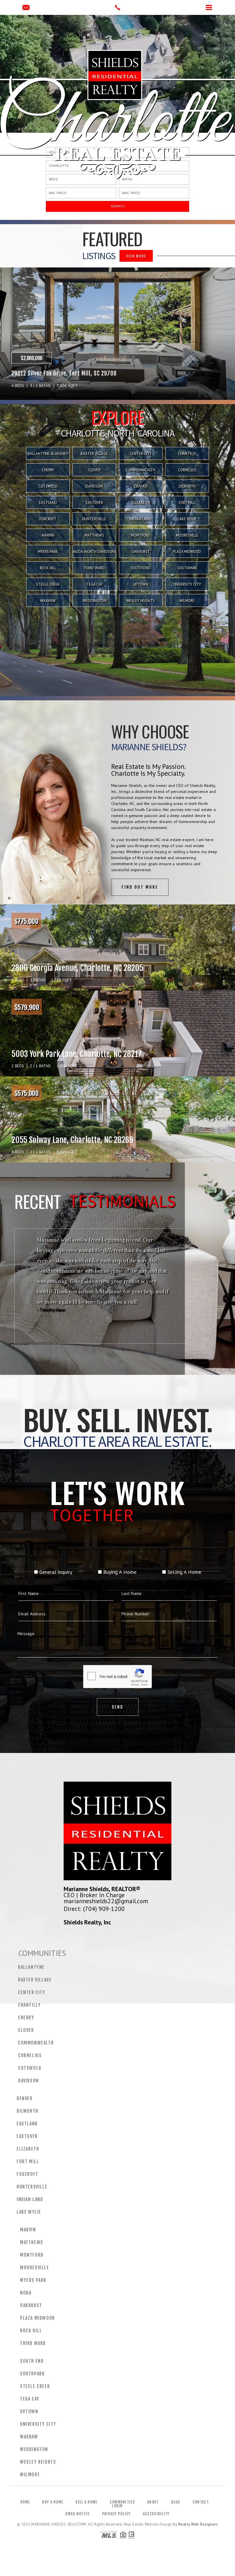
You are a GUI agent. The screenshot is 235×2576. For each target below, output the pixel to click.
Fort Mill (187, 503)
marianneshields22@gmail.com (106, 1901)
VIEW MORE (136, 256)
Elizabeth (141, 503)
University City (187, 584)
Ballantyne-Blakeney (48, 454)
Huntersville (94, 519)
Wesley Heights (141, 601)
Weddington (94, 601)
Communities (122, 2502)
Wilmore (187, 601)
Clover (94, 470)
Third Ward (94, 568)
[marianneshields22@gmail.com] (26, 8)
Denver (141, 486)
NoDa (26, 2293)
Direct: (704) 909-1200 (94, 1909)
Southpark (187, 568)
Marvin (48, 535)
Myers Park (48, 552)
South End (141, 568)
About (153, 2502)
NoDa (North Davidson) (94, 552)
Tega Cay (94, 584)
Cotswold (48, 486)
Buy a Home (53, 2502)
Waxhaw (48, 601)
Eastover (94, 503)
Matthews (94, 535)
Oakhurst (141, 552)
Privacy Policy (116, 2514)
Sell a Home (86, 2502)
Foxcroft (48, 519)
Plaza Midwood (187, 552)
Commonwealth (141, 470)
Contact (201, 2502)
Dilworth (187, 486)
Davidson (94, 486)
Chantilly (187, 454)
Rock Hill (48, 568)
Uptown (141, 584)
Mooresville (187, 535)
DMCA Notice (77, 2514)
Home (25, 2502)
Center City (141, 454)
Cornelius (187, 470)
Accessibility (156, 2514)
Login (117, 2506)
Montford (141, 535)
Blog (176, 2502)
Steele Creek (48, 584)
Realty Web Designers (198, 2524)
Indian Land (141, 519)
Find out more (140, 887)
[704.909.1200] (117, 7)
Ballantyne (31, 1967)
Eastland (48, 503)
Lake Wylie (187, 519)
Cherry (48, 470)
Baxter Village (94, 454)
